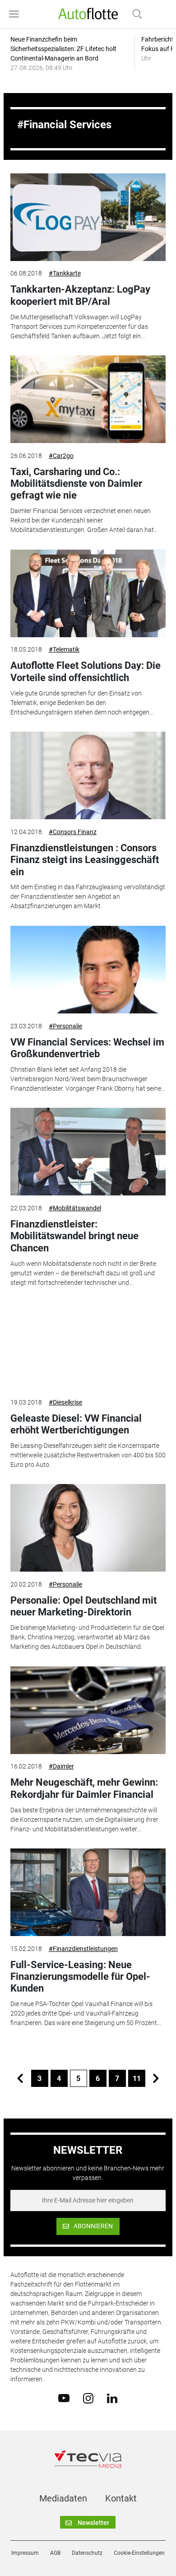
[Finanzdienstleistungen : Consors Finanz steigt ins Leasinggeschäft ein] (88, 775)
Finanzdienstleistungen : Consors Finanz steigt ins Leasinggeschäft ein (85, 860)
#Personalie (65, 1026)
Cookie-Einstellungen (139, 2553)
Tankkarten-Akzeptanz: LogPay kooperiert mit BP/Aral (80, 295)
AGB (55, 2553)
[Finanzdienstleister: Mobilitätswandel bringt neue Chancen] (88, 1152)
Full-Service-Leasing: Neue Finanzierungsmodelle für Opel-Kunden (80, 1977)
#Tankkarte (65, 273)
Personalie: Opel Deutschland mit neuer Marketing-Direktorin (83, 1606)
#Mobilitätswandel (75, 1208)
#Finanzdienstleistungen (83, 1949)
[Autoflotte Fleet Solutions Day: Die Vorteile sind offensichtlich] (88, 593)
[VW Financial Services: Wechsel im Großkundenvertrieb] (88, 970)
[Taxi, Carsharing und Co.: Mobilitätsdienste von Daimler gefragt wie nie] (88, 399)
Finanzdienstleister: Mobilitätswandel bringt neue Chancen (74, 1236)
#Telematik (64, 649)
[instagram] (88, 2398)
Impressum (25, 2553)
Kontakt (121, 2498)
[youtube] (64, 2398)
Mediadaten (63, 2498)
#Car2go (61, 456)
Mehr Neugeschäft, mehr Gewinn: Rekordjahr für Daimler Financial (84, 1788)
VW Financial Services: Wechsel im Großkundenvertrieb (87, 1048)
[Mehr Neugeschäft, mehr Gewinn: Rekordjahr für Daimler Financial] (88, 1710)
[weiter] (156, 2078)
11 (137, 2079)
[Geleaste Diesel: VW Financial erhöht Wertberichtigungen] (88, 1346)
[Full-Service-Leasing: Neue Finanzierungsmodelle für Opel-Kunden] (88, 1892)
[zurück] (20, 2078)
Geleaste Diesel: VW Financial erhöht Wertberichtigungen (76, 1424)
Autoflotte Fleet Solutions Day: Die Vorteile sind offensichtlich (86, 671)
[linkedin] (112, 2398)
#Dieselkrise (65, 1402)
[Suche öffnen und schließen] (135, 14)
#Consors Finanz (73, 832)
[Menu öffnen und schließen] (16, 14)
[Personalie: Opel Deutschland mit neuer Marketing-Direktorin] (88, 1528)
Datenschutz (87, 2553)
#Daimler (61, 1766)
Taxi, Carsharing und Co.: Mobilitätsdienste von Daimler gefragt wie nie (76, 484)
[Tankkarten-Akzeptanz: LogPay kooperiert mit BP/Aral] (88, 217)
